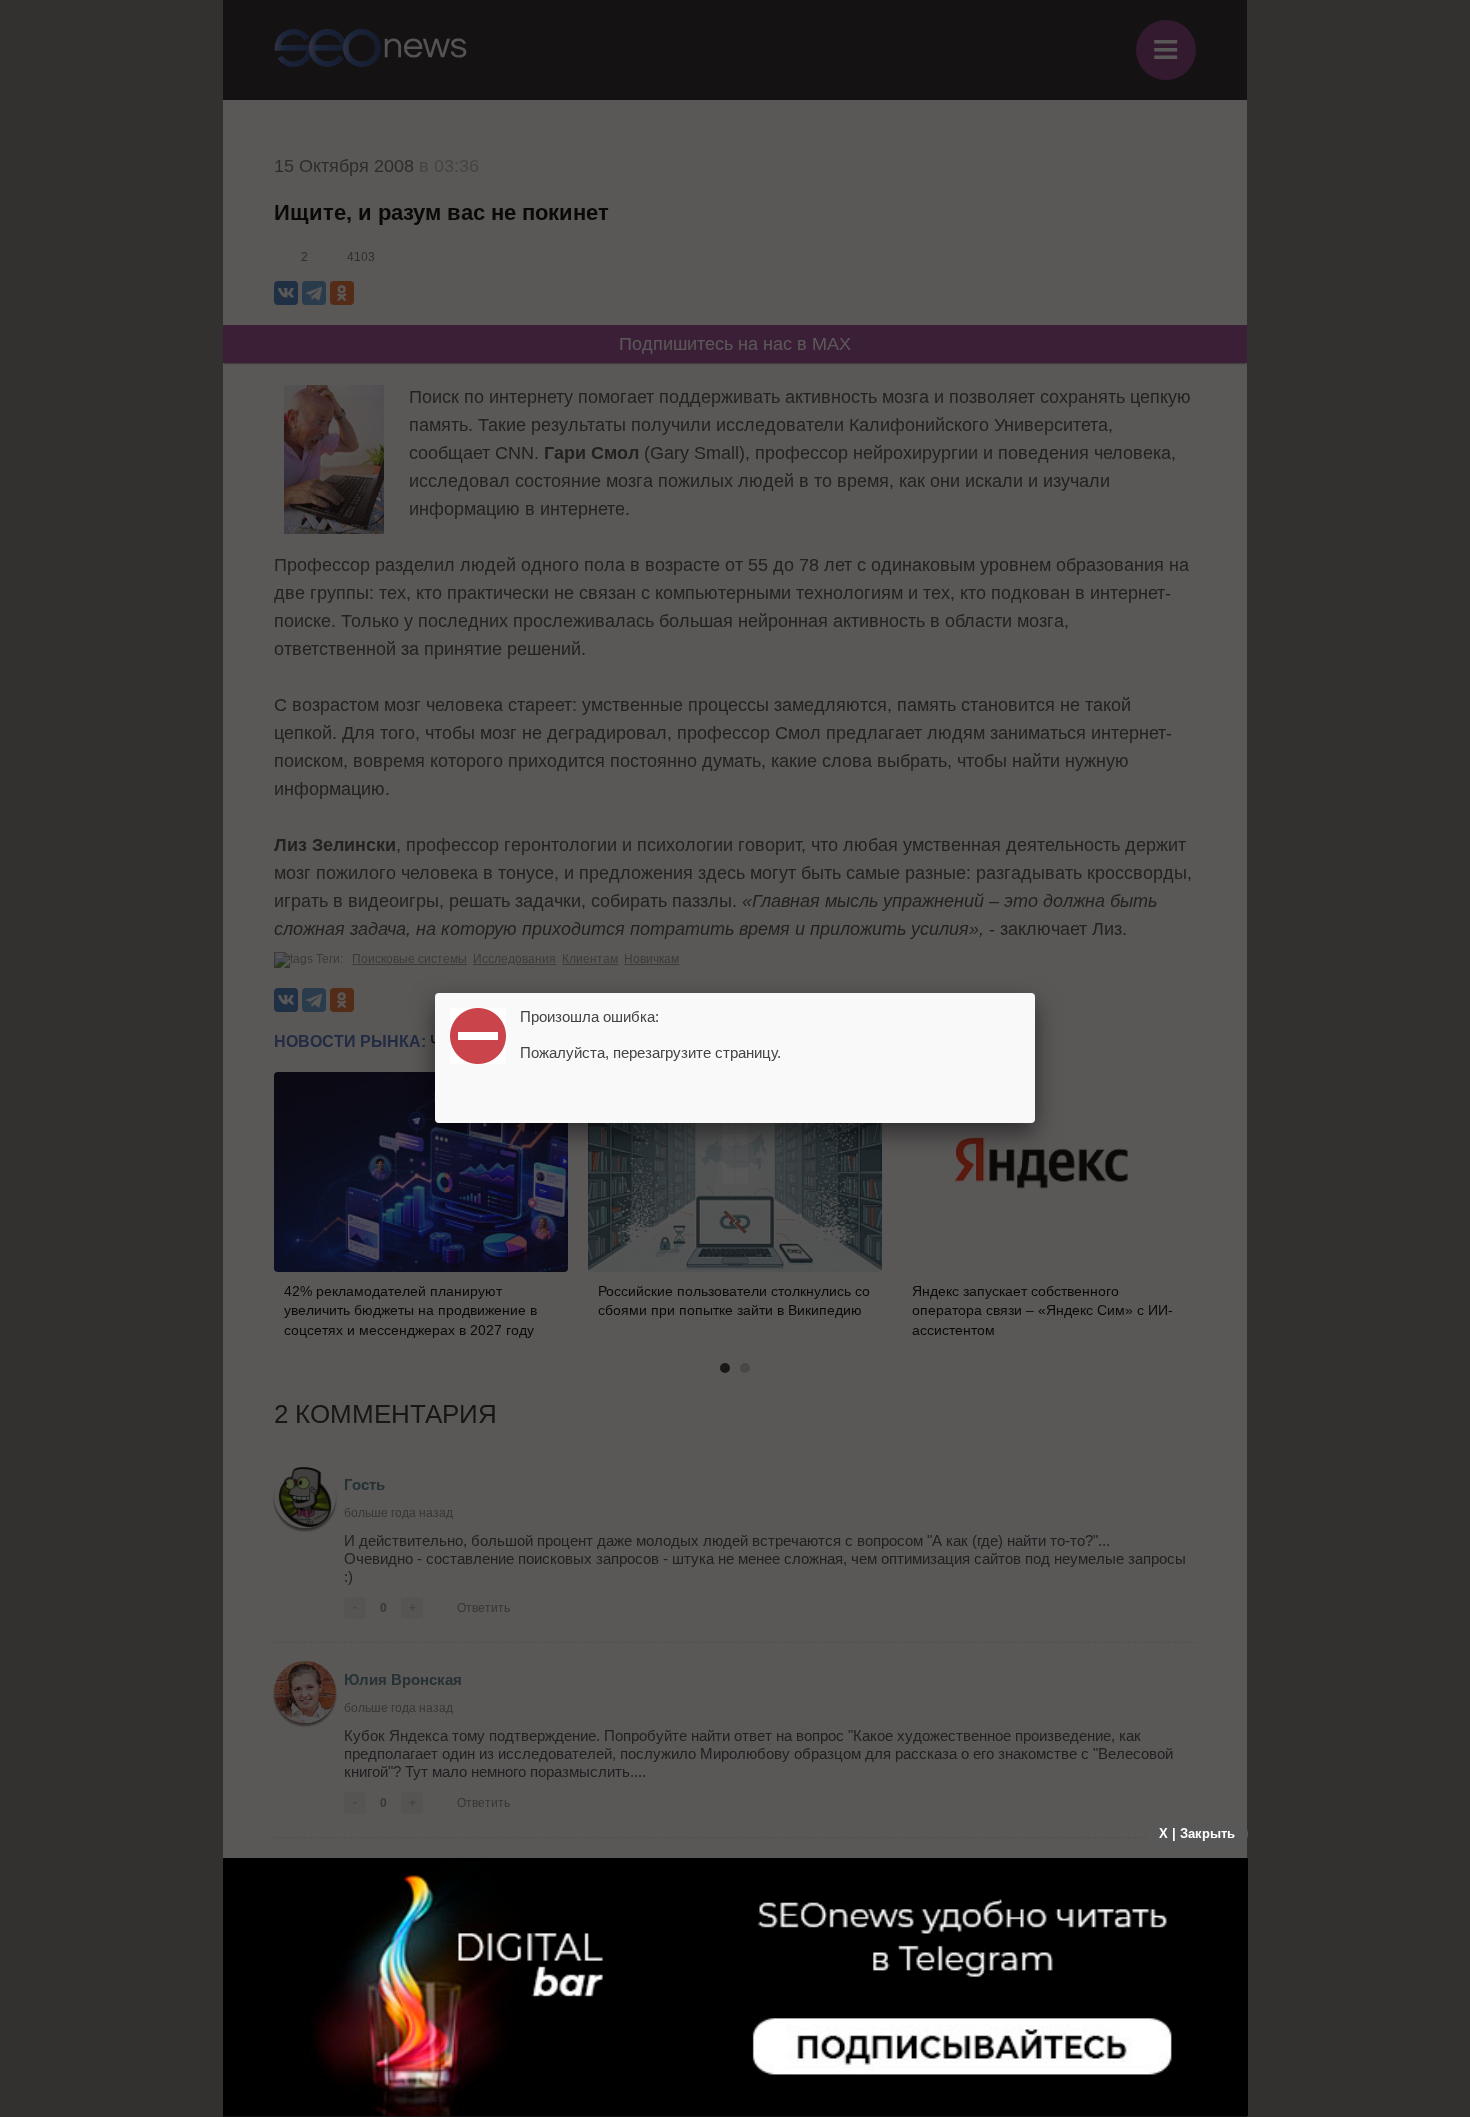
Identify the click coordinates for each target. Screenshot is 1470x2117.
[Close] (1035, 993)
